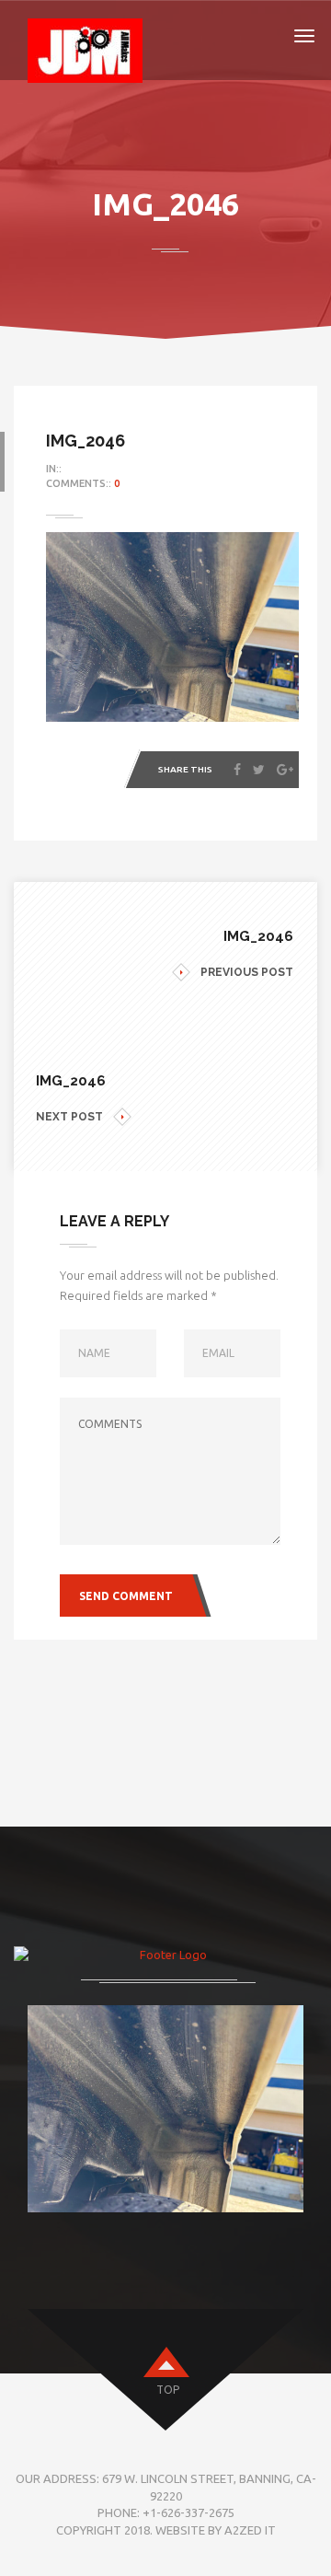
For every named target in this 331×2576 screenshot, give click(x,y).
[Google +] (285, 770)
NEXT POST (69, 1117)
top (168, 2390)
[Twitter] (259, 770)
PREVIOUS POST (247, 972)
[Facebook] (237, 770)
